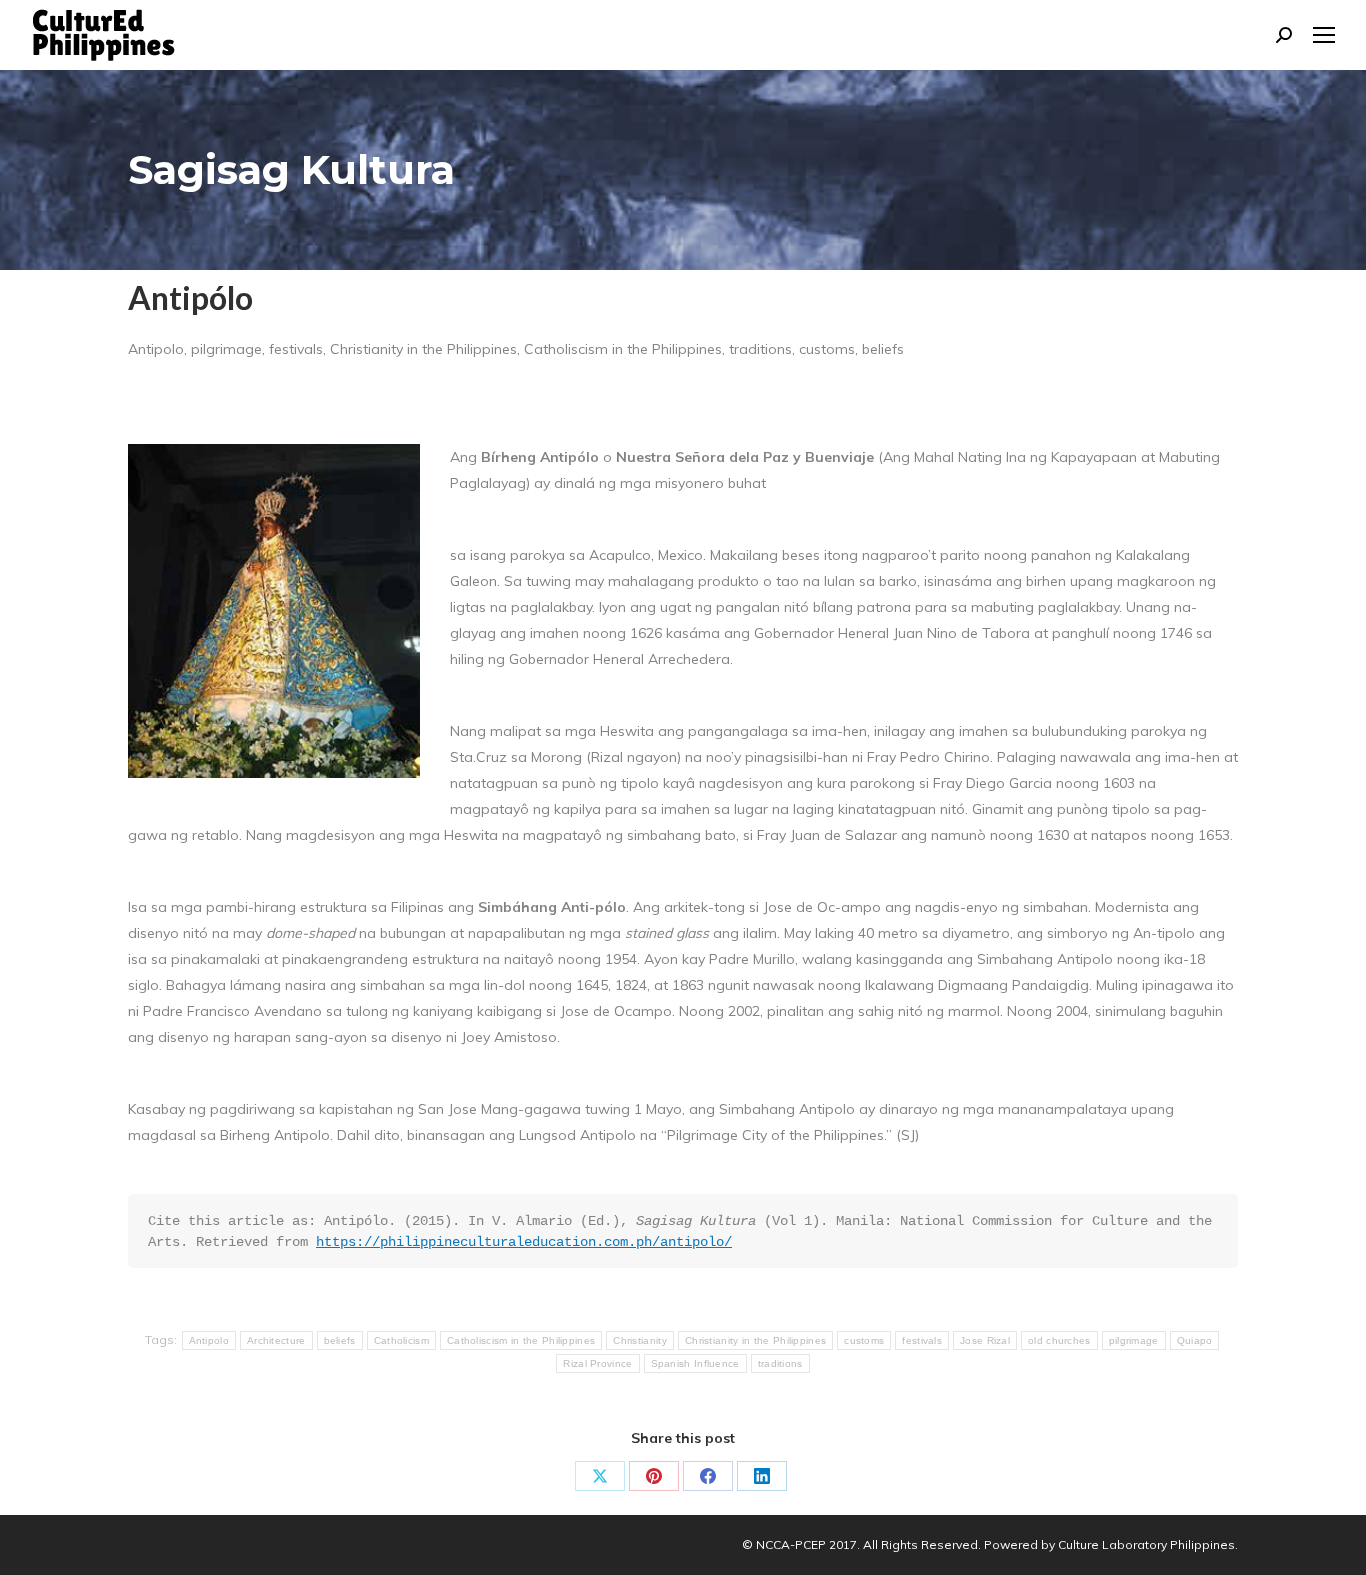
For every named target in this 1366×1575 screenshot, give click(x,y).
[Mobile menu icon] (1324, 35)
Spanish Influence (695, 1363)
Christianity (640, 1340)
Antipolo (209, 1340)
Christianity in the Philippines (755, 1340)
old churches (1059, 1340)
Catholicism (401, 1340)
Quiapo (1195, 1340)
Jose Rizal (985, 1340)
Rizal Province (597, 1363)
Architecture (276, 1340)
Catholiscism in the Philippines (521, 1340)
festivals (922, 1340)
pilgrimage (1134, 1340)
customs (864, 1340)
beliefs (340, 1340)
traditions (780, 1363)
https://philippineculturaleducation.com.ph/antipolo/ (524, 1242)
